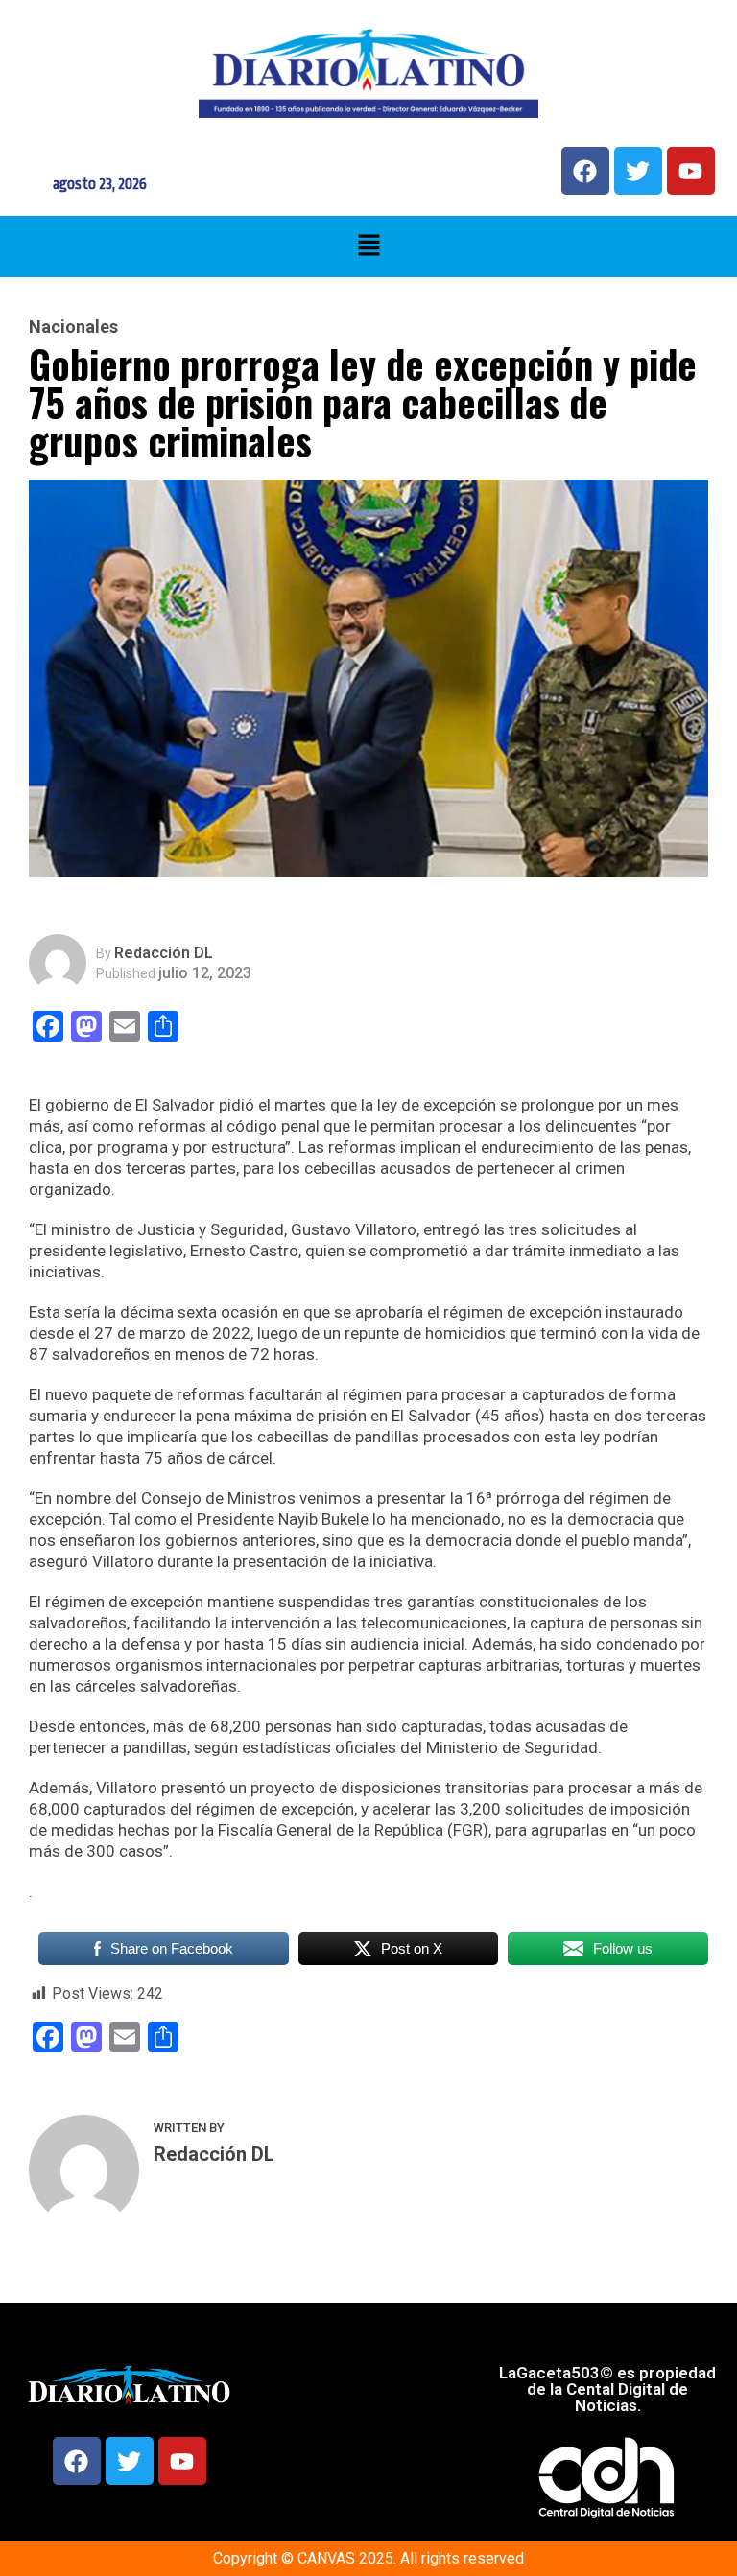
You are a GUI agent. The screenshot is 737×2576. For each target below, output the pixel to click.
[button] (368, 246)
